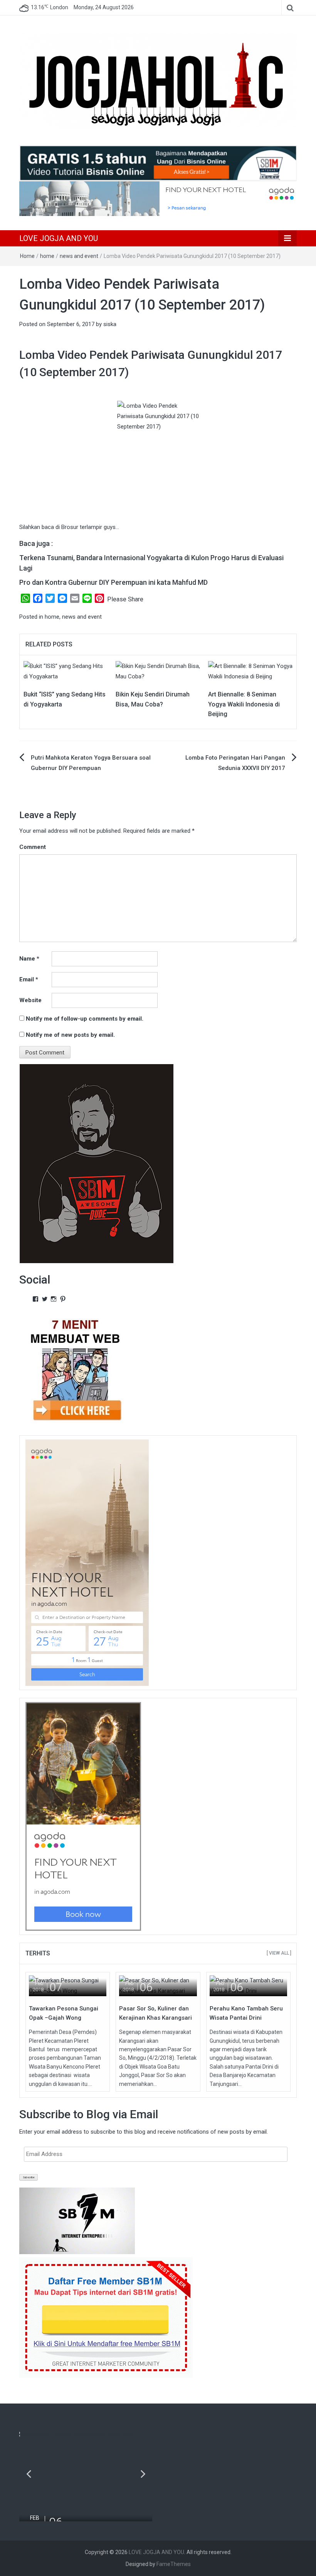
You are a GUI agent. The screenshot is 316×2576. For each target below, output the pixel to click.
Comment (33, 847)
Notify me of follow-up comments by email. (85, 1019)
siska (110, 324)
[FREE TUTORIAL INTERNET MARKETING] (158, 163)
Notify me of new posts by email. (70, 1035)
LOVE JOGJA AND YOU (59, 238)
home (47, 256)
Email (29, 979)
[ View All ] (279, 1953)
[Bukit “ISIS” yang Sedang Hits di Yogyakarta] (66, 671)
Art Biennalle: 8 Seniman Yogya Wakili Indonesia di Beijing (244, 704)
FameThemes (174, 2564)
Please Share (125, 599)
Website (30, 1000)
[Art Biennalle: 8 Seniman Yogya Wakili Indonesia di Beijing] (250, 671)
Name (29, 959)
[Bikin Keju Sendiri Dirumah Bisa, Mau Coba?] (158, 671)
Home (27, 256)
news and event (79, 256)
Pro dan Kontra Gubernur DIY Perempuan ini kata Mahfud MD (113, 582)
